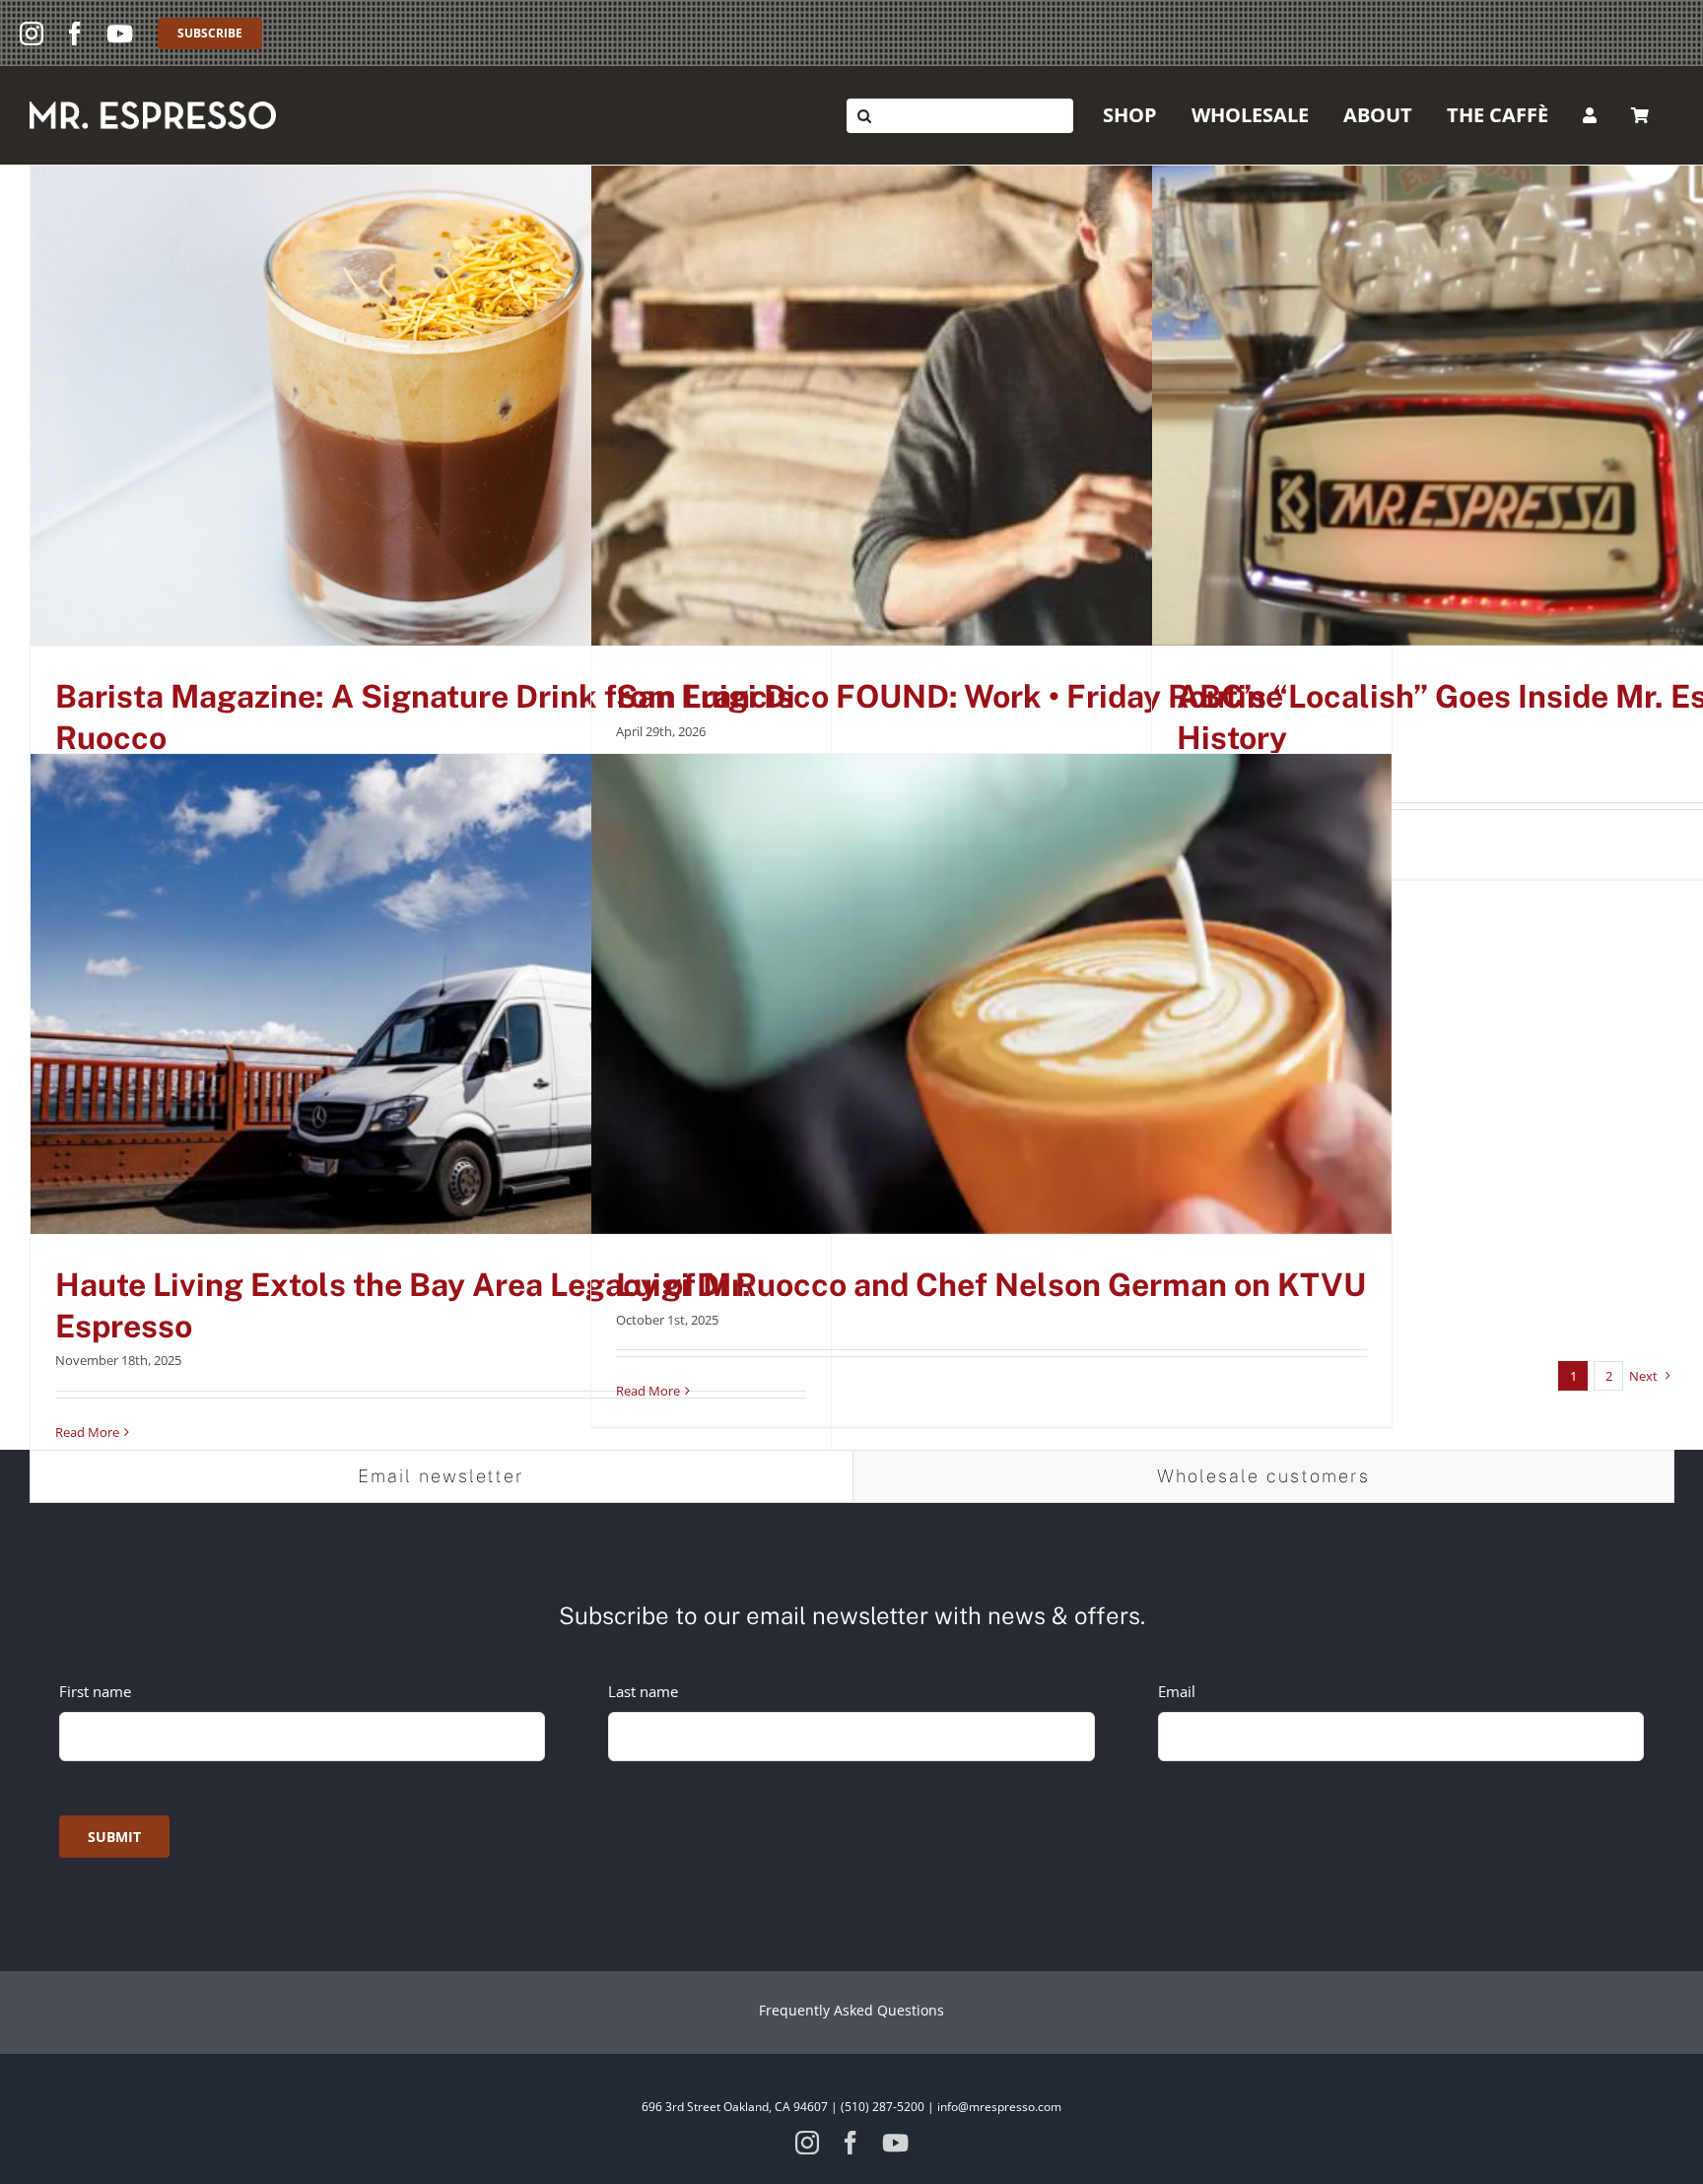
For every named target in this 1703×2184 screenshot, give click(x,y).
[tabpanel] (851, 1722)
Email (1177, 1691)
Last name (643, 1691)
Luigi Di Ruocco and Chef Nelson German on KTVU (991, 1285)
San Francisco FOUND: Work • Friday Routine (950, 696)
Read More (87, 1432)
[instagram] (32, 34)
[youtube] (120, 34)
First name (95, 1691)
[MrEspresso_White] (153, 108)
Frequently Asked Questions (851, 2010)
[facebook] (75, 34)
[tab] (442, 1476)
